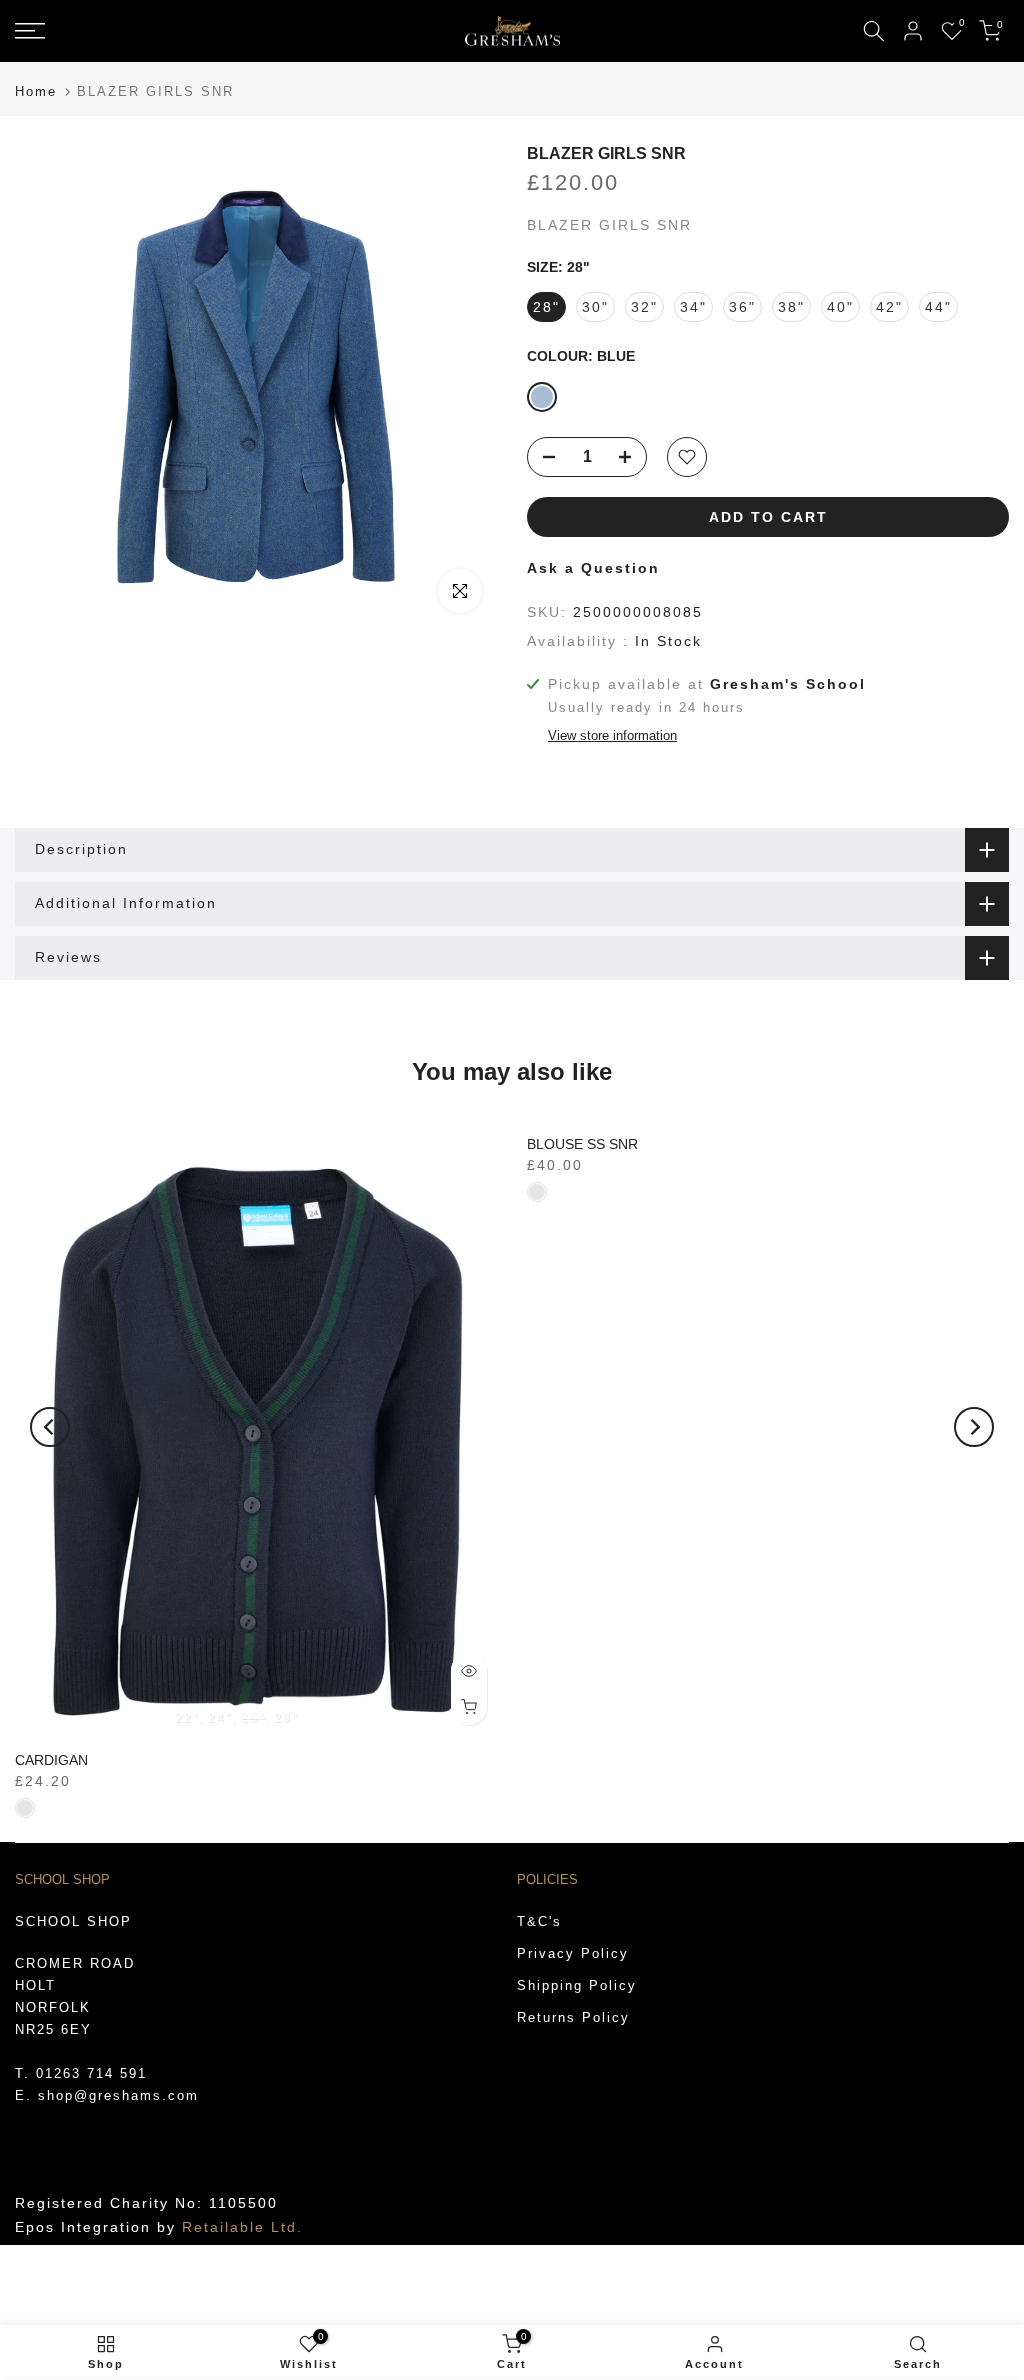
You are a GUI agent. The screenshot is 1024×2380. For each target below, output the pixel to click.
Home (36, 91)
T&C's (539, 1921)
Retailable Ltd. (242, 2227)
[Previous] (50, 1427)
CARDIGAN (51, 1760)
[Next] (974, 1427)
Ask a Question (593, 568)
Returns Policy (573, 2017)
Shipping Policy (577, 1985)
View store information (612, 735)
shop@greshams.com (118, 2095)
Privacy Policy (573, 1953)
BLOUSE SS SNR (582, 1144)
